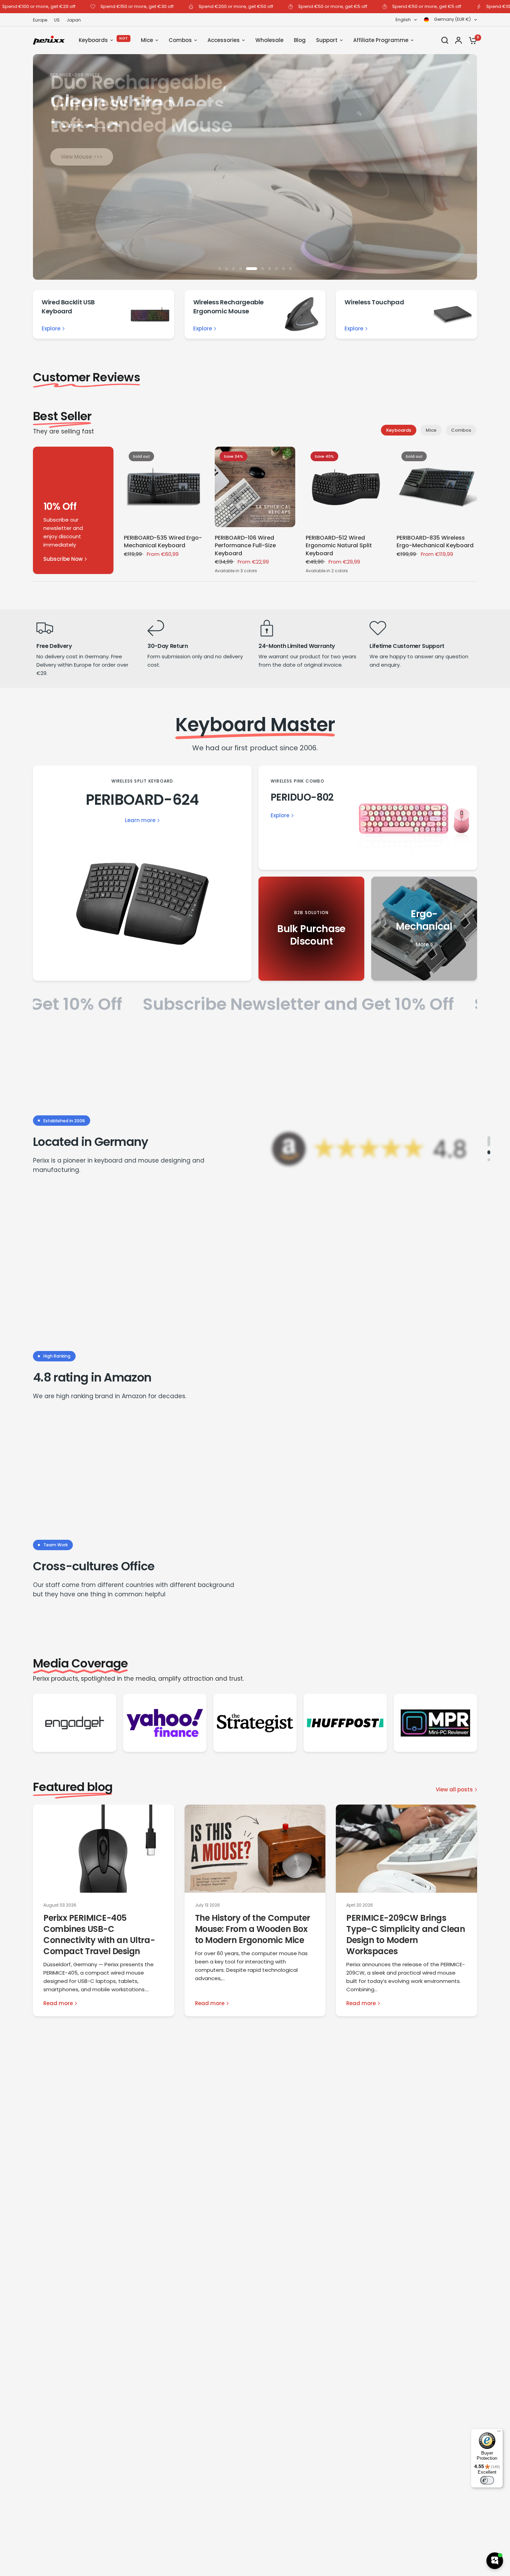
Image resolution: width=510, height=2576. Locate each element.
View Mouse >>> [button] (82, 157)
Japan (74, 20)
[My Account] (458, 40)
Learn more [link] (140, 820)
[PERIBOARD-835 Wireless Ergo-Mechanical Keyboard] (437, 487)
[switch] (487, 2480)
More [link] (422, 944)
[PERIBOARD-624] (142, 873)
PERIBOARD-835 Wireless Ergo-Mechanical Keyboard (435, 542)
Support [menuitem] (327, 40)
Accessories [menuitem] (224, 40)
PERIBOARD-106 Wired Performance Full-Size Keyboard (245, 546)
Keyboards (399, 430)
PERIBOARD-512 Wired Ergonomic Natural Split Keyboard (339, 546)
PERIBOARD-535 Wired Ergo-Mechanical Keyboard (163, 542)
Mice (431, 430)
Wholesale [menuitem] (269, 40)
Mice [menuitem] (147, 40)
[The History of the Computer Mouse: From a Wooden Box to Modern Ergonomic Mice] (255, 1849)
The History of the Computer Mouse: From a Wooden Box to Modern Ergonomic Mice (253, 1929)
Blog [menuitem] (300, 40)
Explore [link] (51, 328)
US (57, 20)
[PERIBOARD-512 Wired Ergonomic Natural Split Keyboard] (346, 487)
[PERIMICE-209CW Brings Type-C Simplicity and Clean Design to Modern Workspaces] (406, 1849)
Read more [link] (58, 2003)
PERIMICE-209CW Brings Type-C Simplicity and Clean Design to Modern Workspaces (406, 1935)
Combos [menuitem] (180, 40)
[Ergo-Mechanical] (424, 929)
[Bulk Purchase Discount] (311, 929)
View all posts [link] (454, 1789)
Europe (40, 20)
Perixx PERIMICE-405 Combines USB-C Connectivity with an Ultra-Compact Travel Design (99, 1935)
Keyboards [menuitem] (93, 40)
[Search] (445, 40)
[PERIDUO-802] (368, 818)
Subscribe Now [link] (63, 559)
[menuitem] (42, 20)
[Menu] (499, 2433)
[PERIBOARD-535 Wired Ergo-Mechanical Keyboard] (164, 487)
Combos (461, 430)
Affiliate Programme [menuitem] (381, 40)
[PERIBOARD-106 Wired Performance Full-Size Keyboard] (255, 487)
